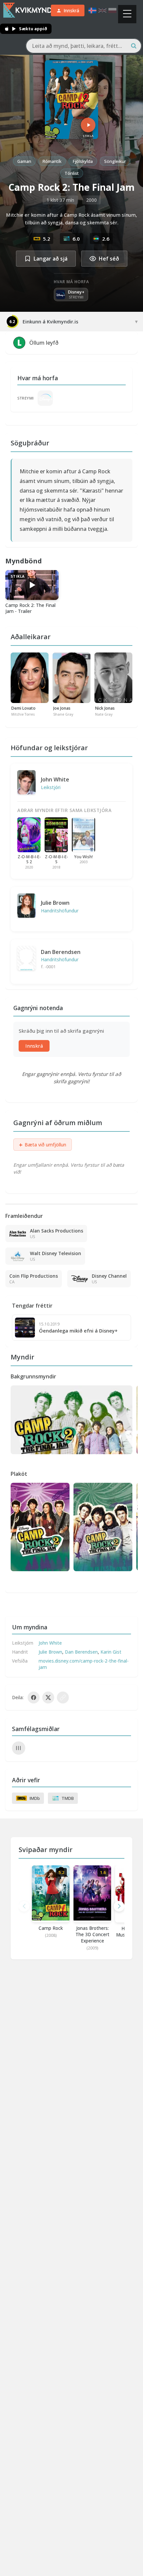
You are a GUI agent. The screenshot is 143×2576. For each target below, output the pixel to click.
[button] (119, 1906)
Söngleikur (115, 161)
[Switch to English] (102, 10)
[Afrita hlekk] (63, 1698)
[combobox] (84, 46)
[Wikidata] (19, 1748)
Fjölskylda (83, 161)
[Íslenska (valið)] (92, 10)
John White (55, 779)
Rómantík (52, 161)
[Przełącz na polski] (112, 10)
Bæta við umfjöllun (43, 1145)
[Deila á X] (48, 1698)
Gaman (24, 161)
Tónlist (72, 173)
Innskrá (34, 1046)
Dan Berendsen (61, 952)
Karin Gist (111, 1652)
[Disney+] (45, 398)
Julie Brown (55, 903)
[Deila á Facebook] (34, 1698)
